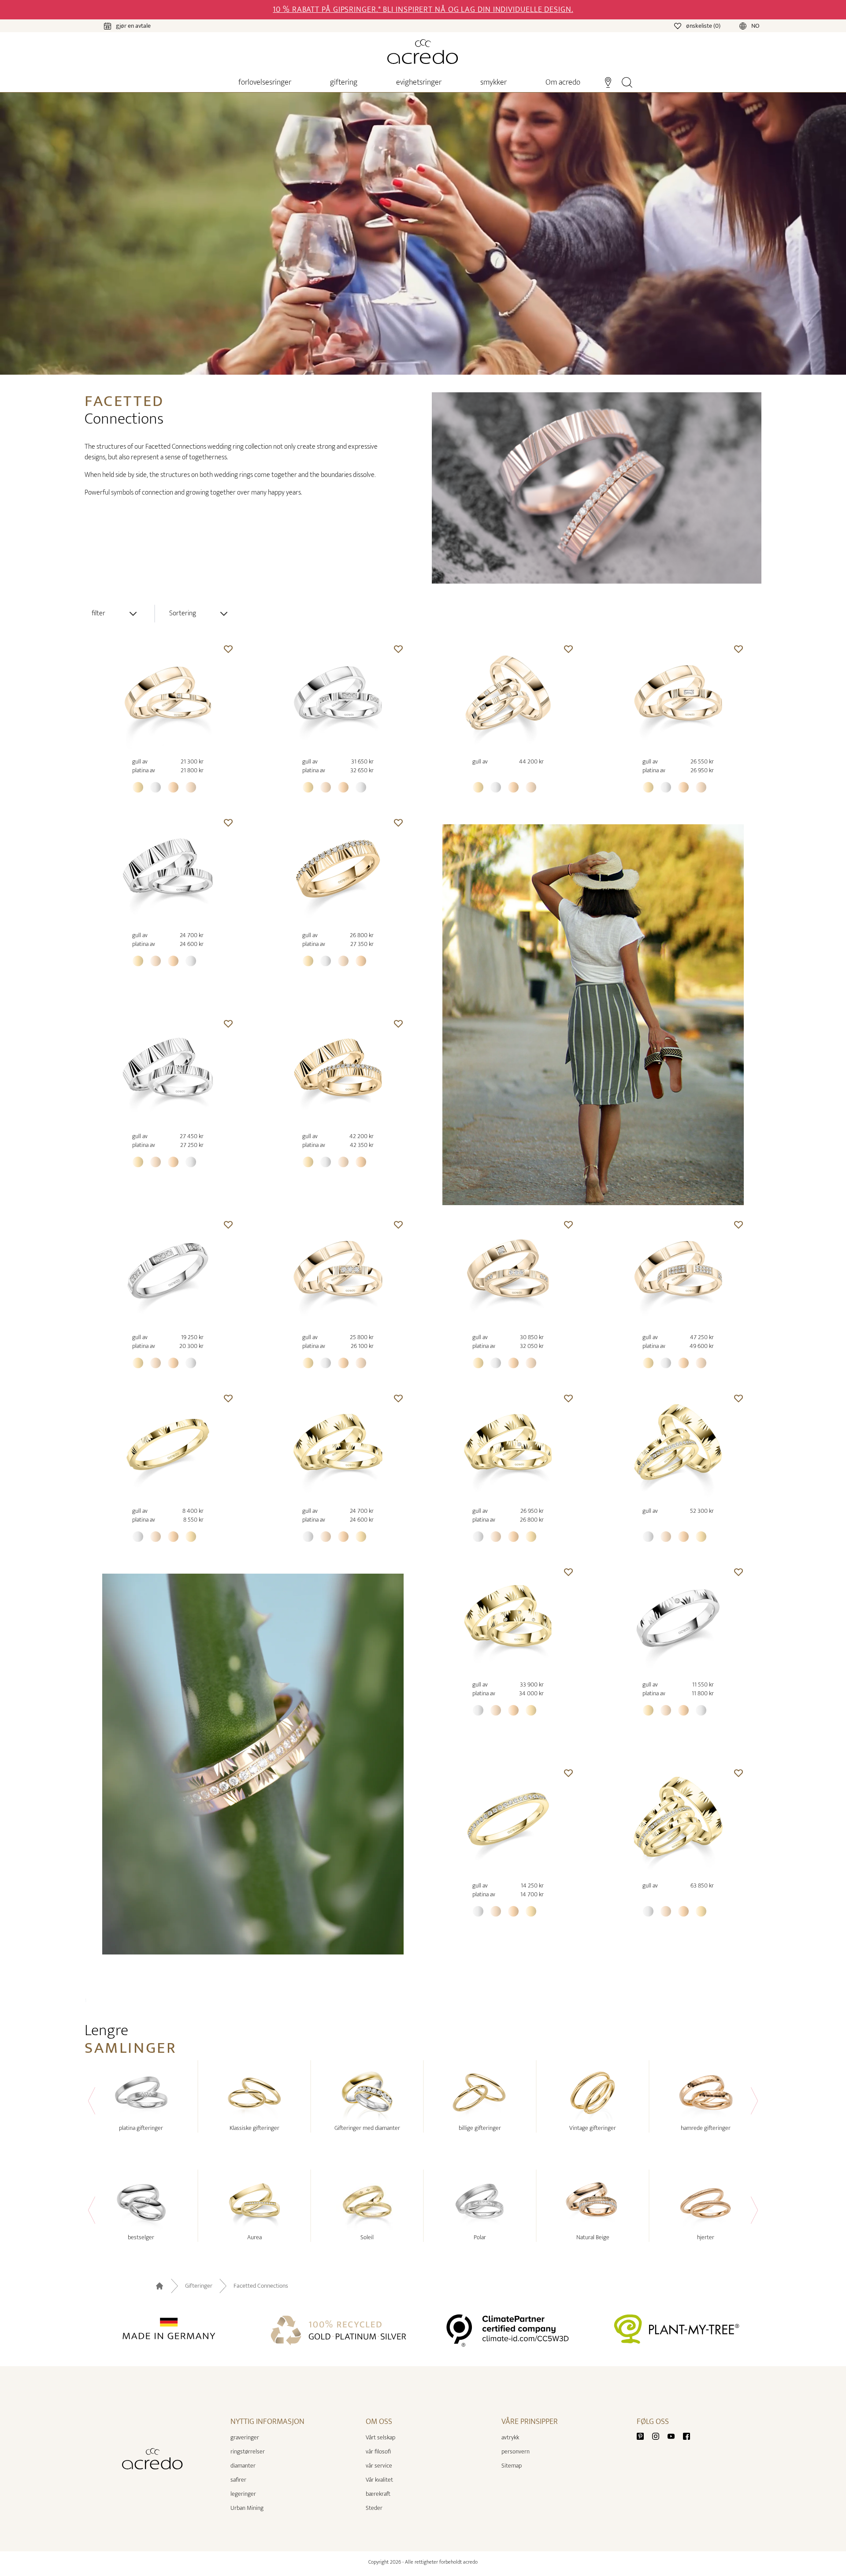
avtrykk (510, 2437)
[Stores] (608, 82)
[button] (228, 649)
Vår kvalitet (379, 2480)
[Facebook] (686, 2436)
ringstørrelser (248, 2451)
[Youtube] (675, 2436)
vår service (379, 2466)
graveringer (245, 2437)
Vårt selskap (380, 2437)
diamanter (243, 2466)
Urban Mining (247, 2508)
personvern (516, 2451)
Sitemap (512, 2466)
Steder (374, 2508)
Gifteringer (199, 2286)
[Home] (423, 52)
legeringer (243, 2494)
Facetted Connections (261, 2286)
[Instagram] (659, 2436)
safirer (238, 2480)
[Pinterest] (644, 2436)
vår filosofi (378, 2451)
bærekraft (378, 2494)
